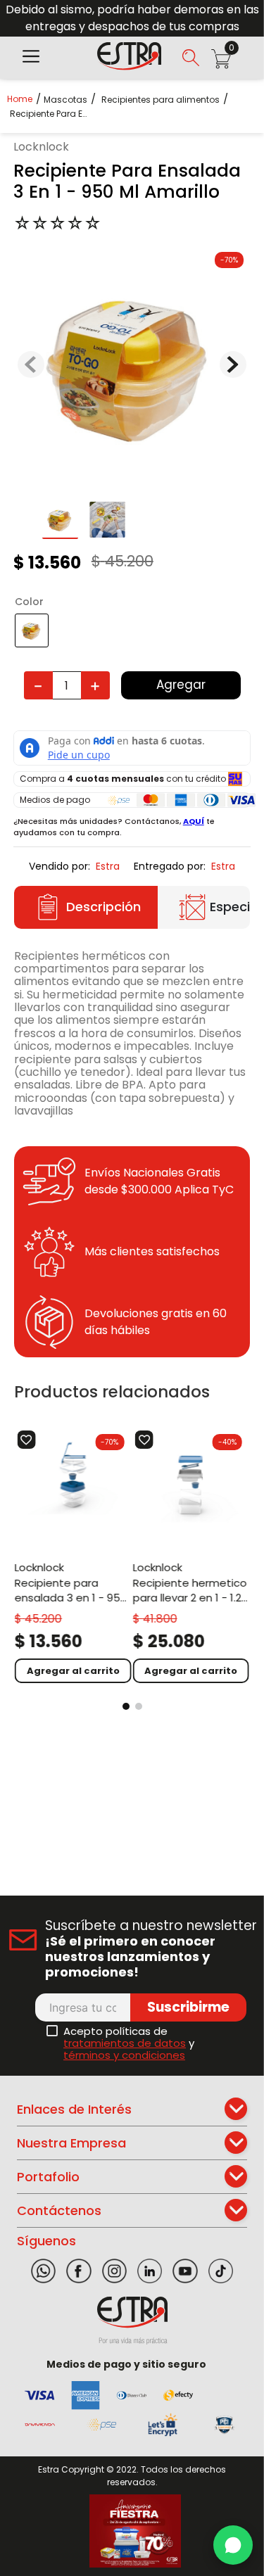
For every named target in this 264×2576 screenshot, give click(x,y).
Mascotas (65, 100)
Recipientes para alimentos (161, 100)
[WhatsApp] (233, 2545)
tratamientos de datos (125, 2043)
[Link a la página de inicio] (24, 99)
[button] (31, 58)
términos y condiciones (124, 2055)
